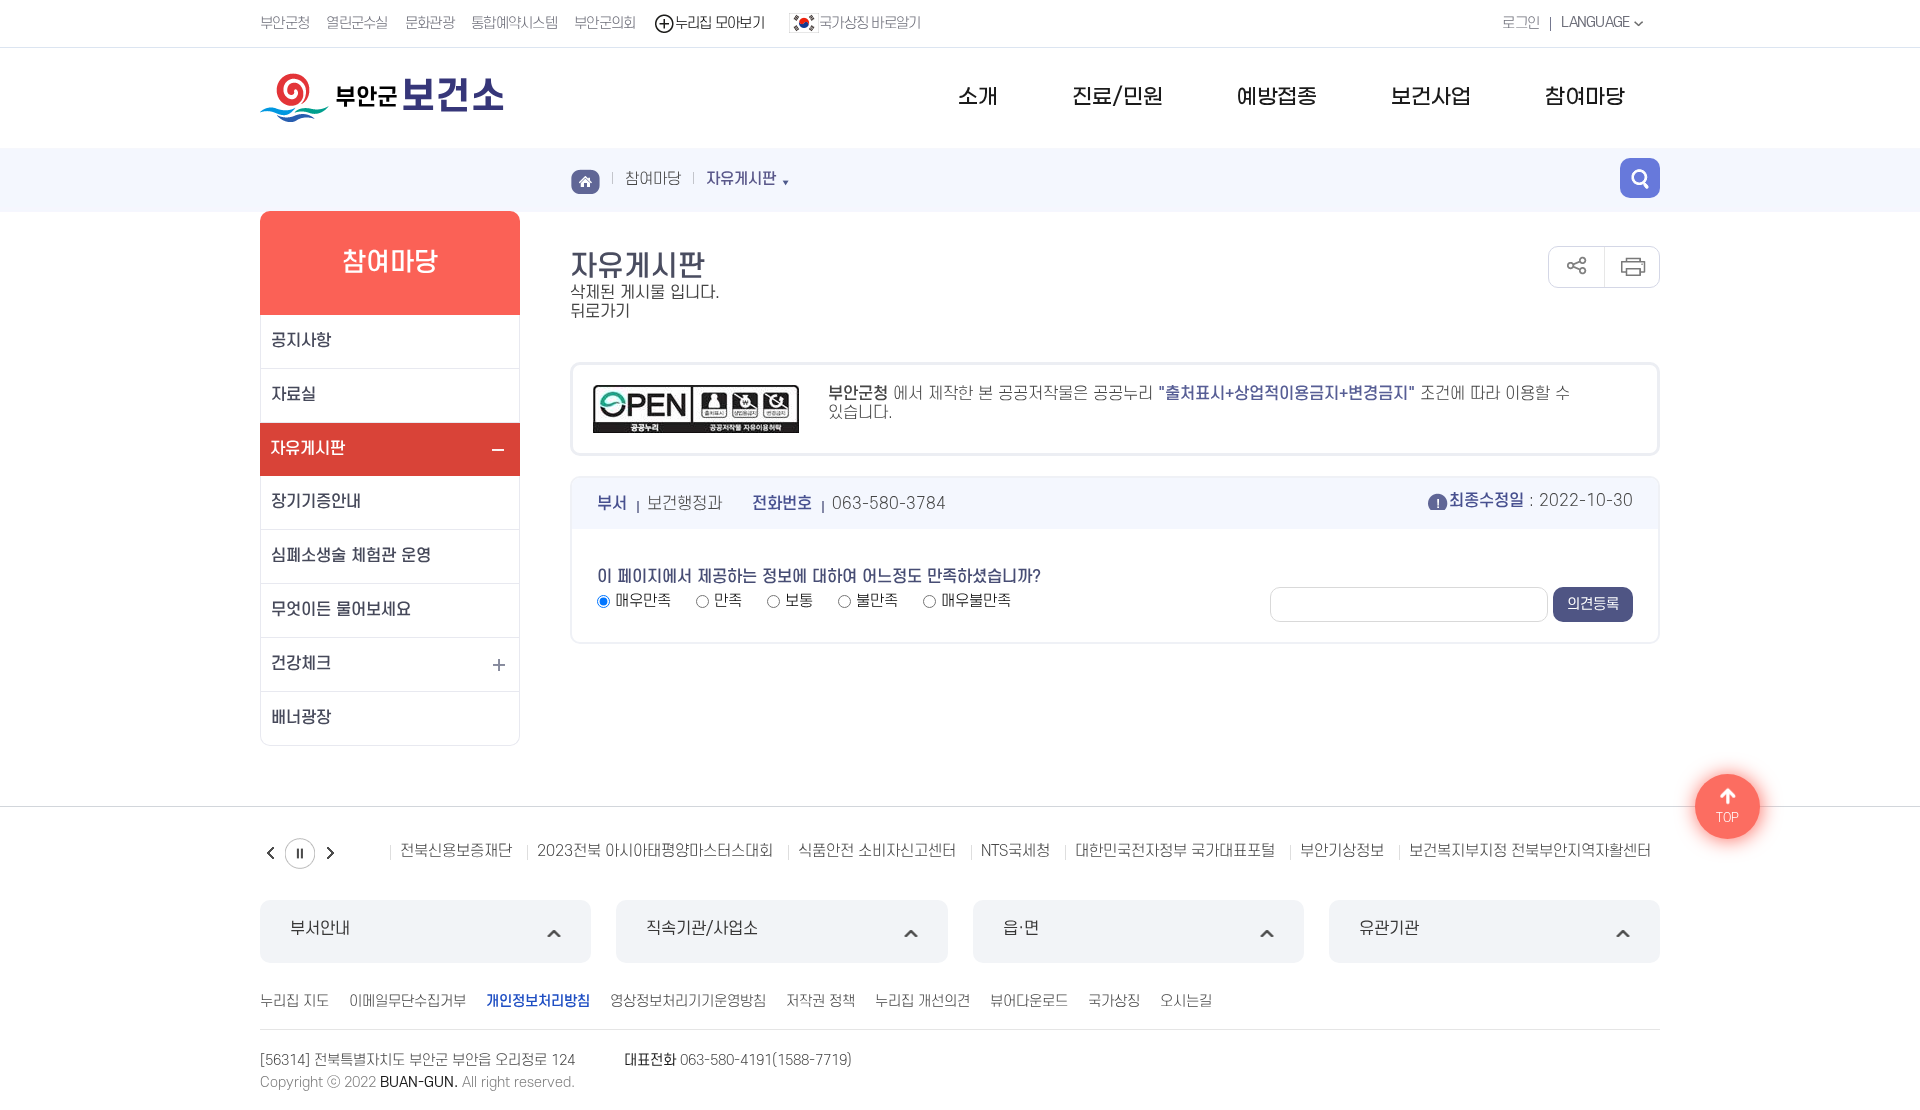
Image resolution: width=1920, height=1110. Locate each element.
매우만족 (643, 601)
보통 (799, 601)
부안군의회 (605, 23)
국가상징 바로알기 (870, 23)
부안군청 (284, 23)
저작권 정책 (820, 1001)
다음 (330, 853)
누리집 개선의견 (922, 1001)
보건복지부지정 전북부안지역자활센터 (1530, 851)
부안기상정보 (1342, 851)
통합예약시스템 (514, 23)
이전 (270, 853)
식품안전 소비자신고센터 (877, 851)
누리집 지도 (294, 1001)
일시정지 (300, 853)
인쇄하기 (1631, 267)
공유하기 (1576, 267)
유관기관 (1389, 929)
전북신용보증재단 (456, 851)
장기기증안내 (316, 502)
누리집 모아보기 (719, 23)
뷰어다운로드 (1029, 1001)
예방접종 (1277, 97)
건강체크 (301, 664)
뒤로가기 (600, 312)
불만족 (877, 601)
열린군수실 (357, 23)
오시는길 (1186, 1001)
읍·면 (1021, 929)
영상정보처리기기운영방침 (688, 1001)
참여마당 (1585, 97)
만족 (728, 601)
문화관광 (429, 23)
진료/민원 (1117, 97)
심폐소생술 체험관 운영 (351, 556)
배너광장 (301, 718)
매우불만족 (976, 601)
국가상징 (1114, 1001)
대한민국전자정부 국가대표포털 (1175, 851)
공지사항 (301, 341)
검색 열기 (1640, 178)
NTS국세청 (1015, 851)
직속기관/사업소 (702, 929)
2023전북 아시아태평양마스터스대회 (655, 851)
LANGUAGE (1597, 22)
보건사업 (1431, 97)
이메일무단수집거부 (407, 1001)
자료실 (293, 395)
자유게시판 (307, 449)
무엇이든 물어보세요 (341, 610)
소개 (978, 97)
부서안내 (320, 929)
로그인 (1520, 23)
